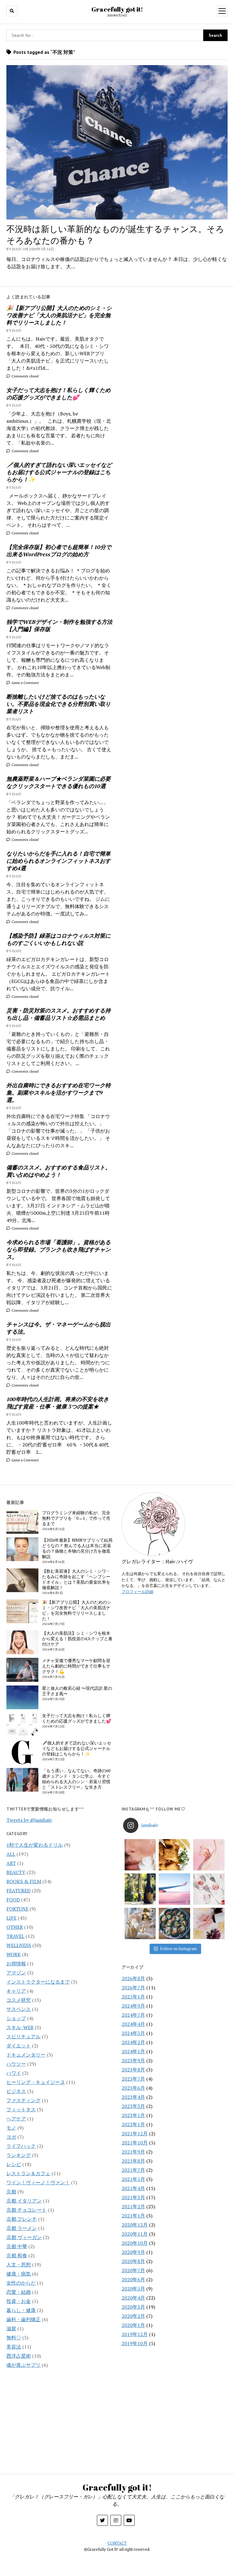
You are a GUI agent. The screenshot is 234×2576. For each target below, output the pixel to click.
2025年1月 (133, 1997)
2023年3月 (133, 2106)
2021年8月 (133, 2161)
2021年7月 (133, 2170)
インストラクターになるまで (38, 1982)
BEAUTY (16, 1872)
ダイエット (19, 2046)
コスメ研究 (19, 2000)
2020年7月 (133, 2270)
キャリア (16, 1991)
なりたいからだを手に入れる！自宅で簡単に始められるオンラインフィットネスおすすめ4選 (58, 861)
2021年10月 (135, 2143)
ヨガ (11, 2137)
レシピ (14, 2164)
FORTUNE (17, 1909)
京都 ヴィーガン (24, 2237)
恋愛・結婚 (19, 2292)
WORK (14, 1954)
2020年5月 (133, 2289)
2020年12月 (135, 2225)
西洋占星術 (19, 2356)
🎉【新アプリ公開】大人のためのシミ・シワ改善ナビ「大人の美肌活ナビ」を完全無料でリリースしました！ (59, 315)
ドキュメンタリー (26, 2055)
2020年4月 (133, 2298)
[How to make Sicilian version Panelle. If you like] (174, 1855)
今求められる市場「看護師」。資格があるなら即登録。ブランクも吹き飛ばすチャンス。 (58, 1249)
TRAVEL (15, 1936)
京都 (11, 2192)
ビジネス (16, 2091)
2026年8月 (133, 1978)
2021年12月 (135, 2133)
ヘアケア (16, 2119)
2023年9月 (133, 2060)
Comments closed (25, 376)
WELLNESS (19, 1945)
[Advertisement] (175, 337)
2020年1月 (133, 2325)
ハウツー (16, 2064)
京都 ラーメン (22, 2228)
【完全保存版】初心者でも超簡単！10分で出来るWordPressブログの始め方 (59, 550)
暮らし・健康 (21, 2310)
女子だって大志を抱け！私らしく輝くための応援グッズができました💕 (58, 394)
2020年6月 (133, 2279)
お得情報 (16, 1963)
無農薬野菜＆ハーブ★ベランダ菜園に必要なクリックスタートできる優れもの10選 (58, 782)
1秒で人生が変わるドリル (35, 1845)
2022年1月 (133, 2124)
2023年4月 (133, 2097)
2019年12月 (135, 2334)
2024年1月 (133, 2051)
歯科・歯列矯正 (23, 2319)
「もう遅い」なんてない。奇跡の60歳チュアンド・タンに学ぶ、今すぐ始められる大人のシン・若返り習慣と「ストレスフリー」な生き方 (76, 1779)
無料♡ (14, 2338)
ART (11, 1863)
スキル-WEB (20, 2027)
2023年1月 (133, 2115)
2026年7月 (133, 1988)
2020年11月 (135, 2234)
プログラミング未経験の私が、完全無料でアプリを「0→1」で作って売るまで (76, 1518)
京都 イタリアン (24, 2201)
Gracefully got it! (117, 9)
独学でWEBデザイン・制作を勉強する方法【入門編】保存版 (59, 625)
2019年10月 (135, 2343)
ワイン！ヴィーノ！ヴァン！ (38, 2182)
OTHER (15, 1927)
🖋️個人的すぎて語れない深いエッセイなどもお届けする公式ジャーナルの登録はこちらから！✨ (59, 472)
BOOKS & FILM (24, 1881)
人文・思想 (19, 2265)
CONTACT (117, 2543)
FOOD (13, 1900)
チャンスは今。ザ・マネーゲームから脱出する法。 (58, 1328)
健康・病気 (19, 2274)
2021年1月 (133, 2216)
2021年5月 (133, 2179)
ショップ (16, 2018)
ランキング (19, 2155)
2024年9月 (133, 2006)
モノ (11, 2128)
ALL (11, 1854)
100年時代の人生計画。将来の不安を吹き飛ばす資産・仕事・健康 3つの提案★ (58, 1403)
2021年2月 (133, 2206)
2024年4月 (133, 2024)
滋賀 (11, 2328)
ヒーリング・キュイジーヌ (36, 2082)
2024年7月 (133, 2015)
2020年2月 (133, 2316)
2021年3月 (133, 2197)
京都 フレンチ (22, 2219)
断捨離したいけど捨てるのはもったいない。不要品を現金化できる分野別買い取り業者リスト (58, 704)
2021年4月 (133, 2188)
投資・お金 (19, 2301)
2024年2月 (133, 2042)
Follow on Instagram (178, 1949)
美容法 (14, 2347)
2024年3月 (133, 2033)
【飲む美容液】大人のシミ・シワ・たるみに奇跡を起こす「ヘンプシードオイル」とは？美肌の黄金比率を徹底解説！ (76, 1579)
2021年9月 (133, 2152)
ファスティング (23, 2100)
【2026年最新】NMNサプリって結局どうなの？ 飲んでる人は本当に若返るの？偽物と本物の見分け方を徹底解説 (77, 1548)
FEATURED (18, 1890)
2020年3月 (133, 2307)
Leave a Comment (25, 683)
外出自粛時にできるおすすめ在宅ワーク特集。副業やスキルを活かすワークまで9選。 (58, 1092)
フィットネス (21, 2109)
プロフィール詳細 (137, 1592)
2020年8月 (133, 2261)
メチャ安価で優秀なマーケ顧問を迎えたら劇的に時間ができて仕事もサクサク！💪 (76, 1666)
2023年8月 (133, 2070)
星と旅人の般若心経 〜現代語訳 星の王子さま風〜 (77, 1691)
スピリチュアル (23, 2036)
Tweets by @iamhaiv (29, 1820)
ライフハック (21, 2146)
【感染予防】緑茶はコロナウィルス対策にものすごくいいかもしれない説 (58, 939)
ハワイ (14, 2073)
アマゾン (16, 1973)
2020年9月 (133, 2252)
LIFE (11, 1918)
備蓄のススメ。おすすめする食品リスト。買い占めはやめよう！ (58, 1171)
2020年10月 (135, 2243)
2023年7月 (133, 2079)
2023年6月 (133, 2088)
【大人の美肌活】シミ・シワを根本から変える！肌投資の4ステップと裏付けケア (77, 1639)
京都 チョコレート (27, 2210)
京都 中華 (17, 2246)
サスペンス (19, 2009)
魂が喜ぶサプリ (23, 2365)
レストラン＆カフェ (28, 2173)
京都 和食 (17, 2255)
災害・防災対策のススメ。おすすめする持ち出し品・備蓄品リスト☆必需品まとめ (58, 1014)
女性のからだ (21, 2283)
